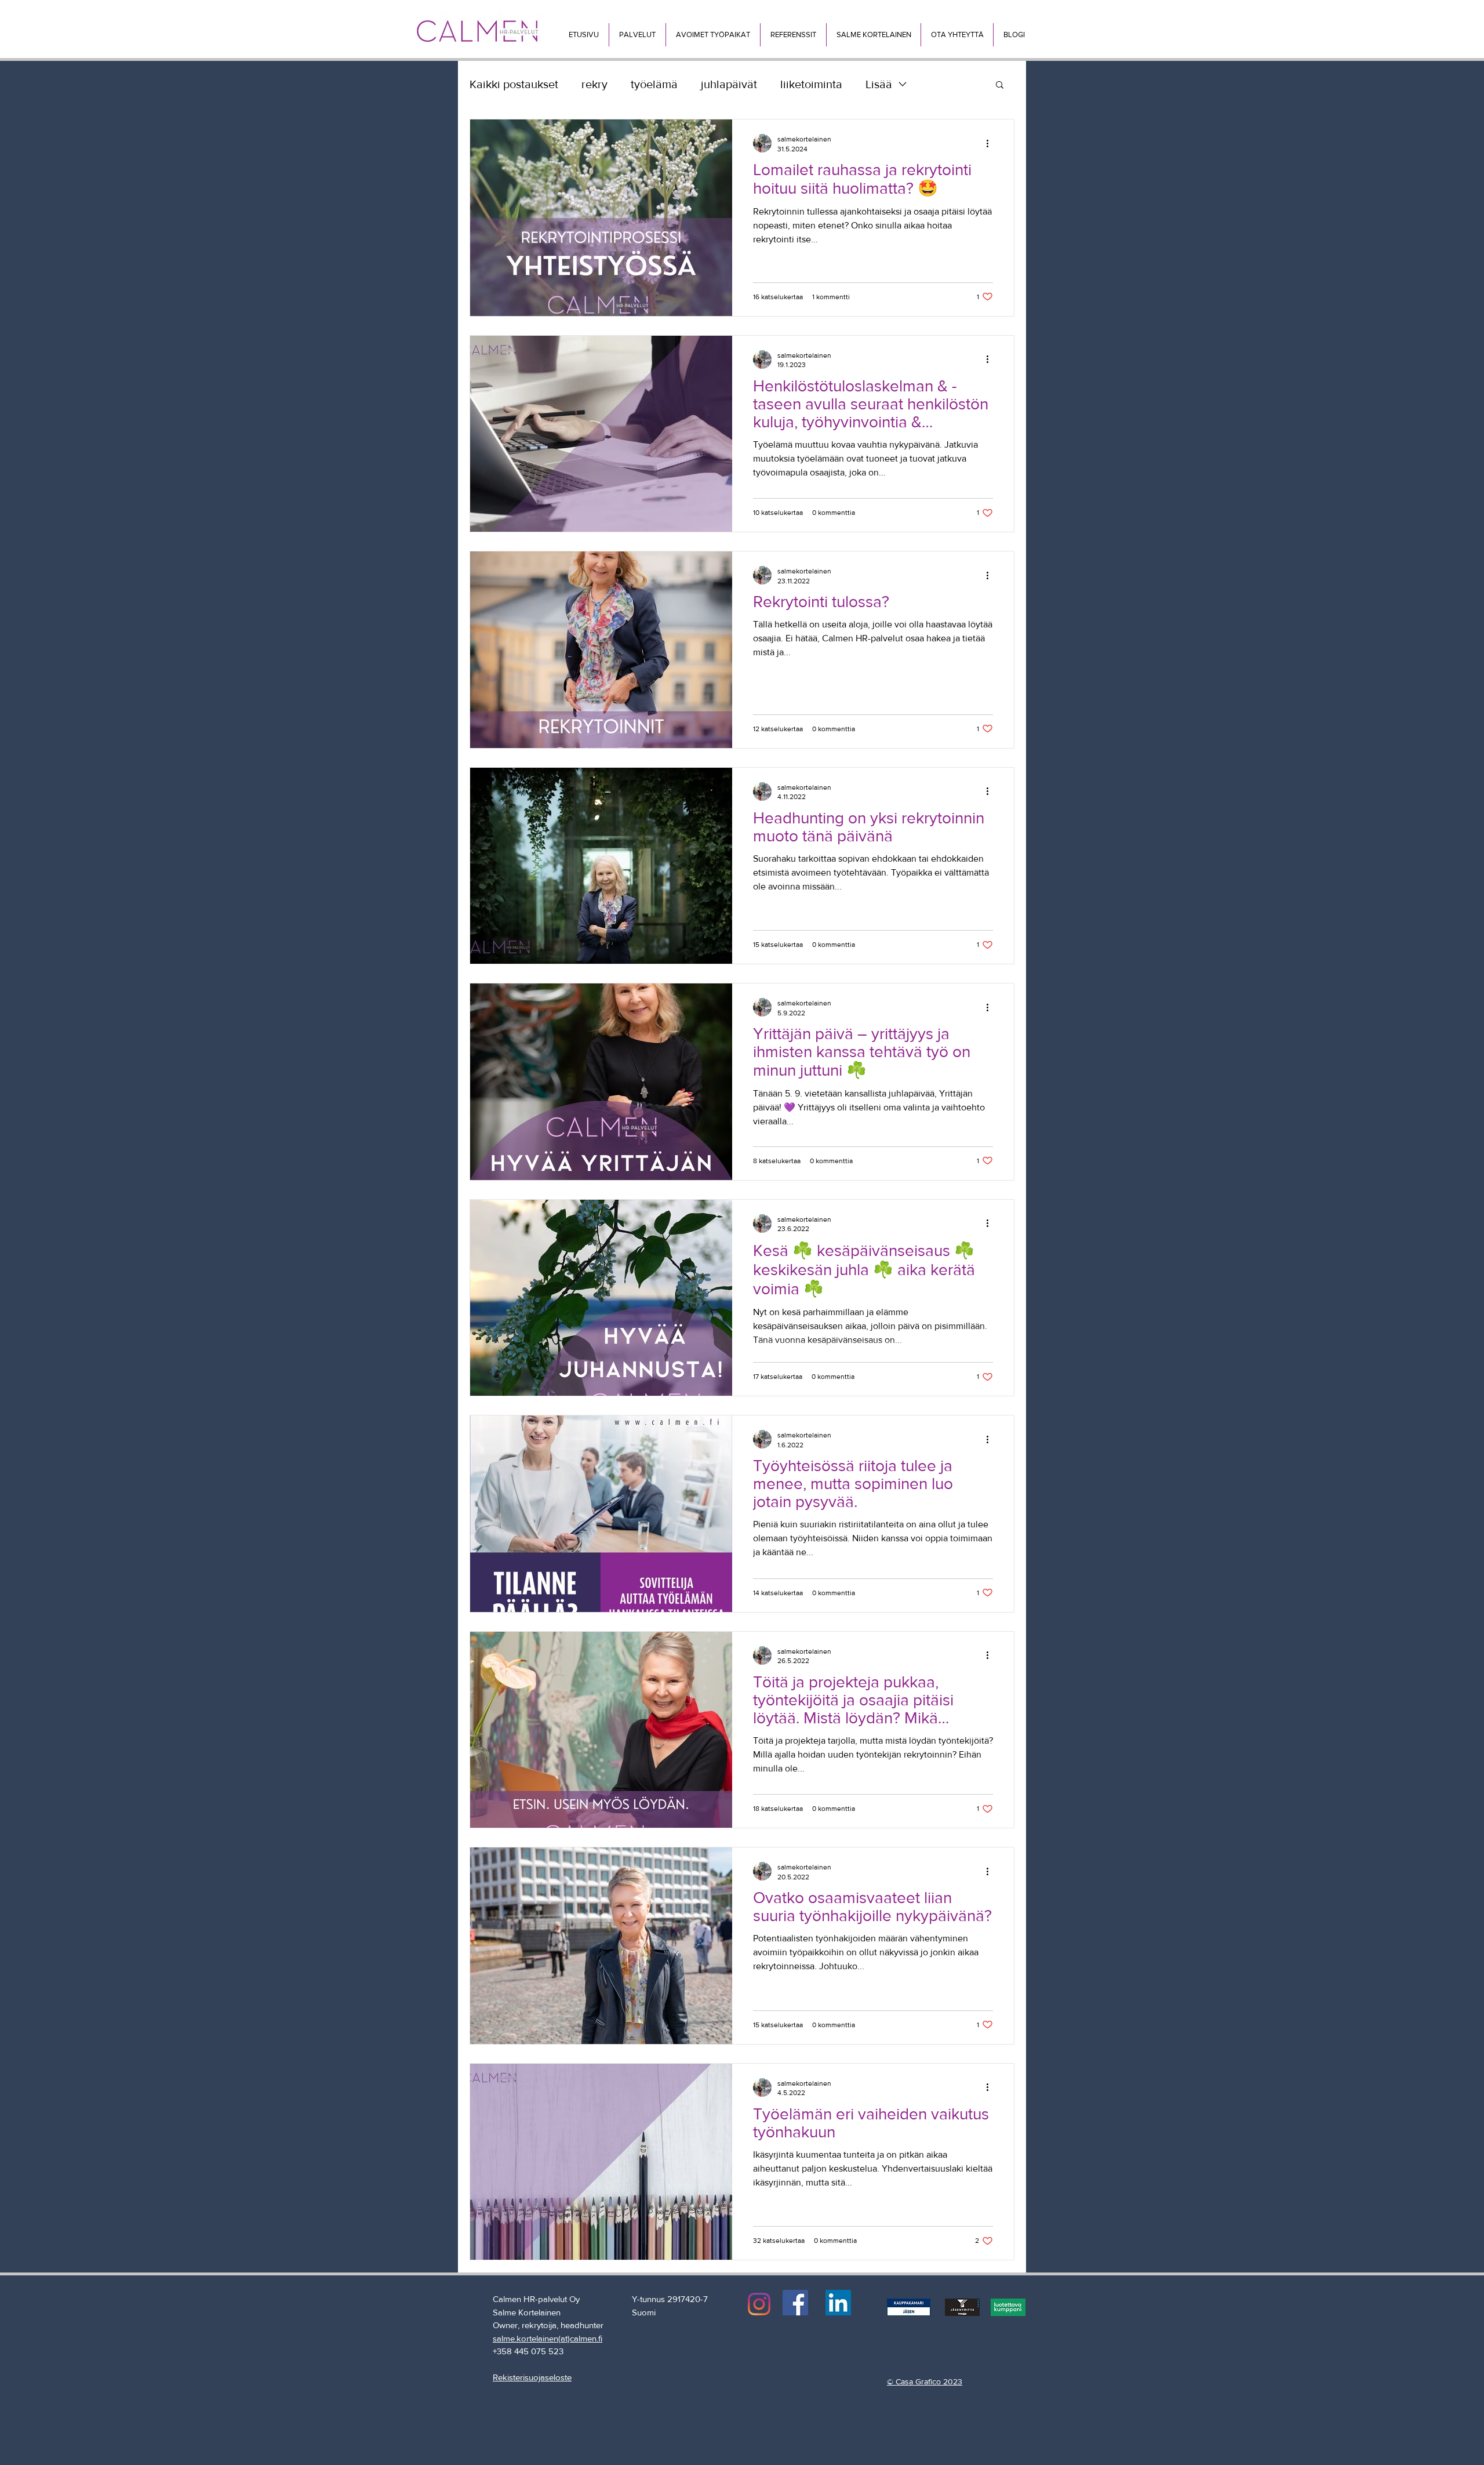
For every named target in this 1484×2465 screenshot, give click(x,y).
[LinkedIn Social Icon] (838, 2303)
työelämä (654, 84)
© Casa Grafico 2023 (925, 2381)
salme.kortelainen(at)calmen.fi (548, 2338)
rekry (594, 84)
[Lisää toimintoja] (991, 143)
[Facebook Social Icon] (795, 2303)
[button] (637, 35)
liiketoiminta (811, 84)
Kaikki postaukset (514, 84)
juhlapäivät (729, 84)
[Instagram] (759, 2304)
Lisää (879, 84)
